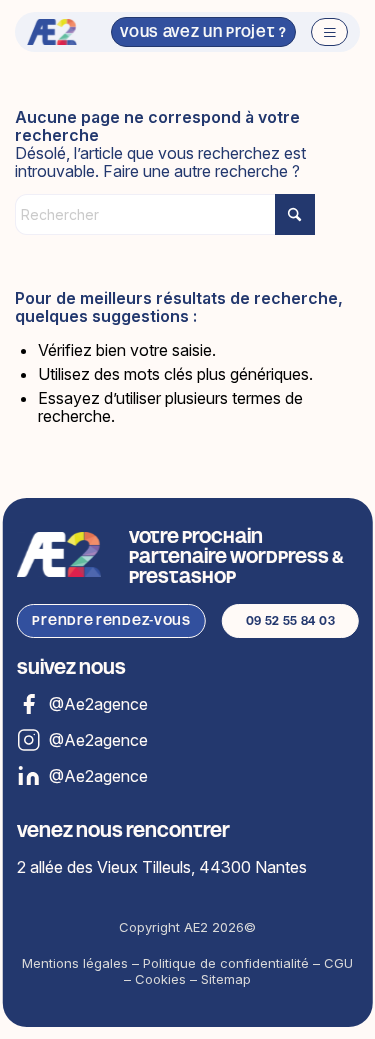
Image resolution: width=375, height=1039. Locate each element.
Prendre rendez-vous (111, 620)
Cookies (160, 979)
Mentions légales (75, 963)
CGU (338, 963)
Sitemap (226, 979)
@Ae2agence (98, 776)
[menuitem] (319, 32)
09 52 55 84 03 (291, 620)
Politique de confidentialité (226, 963)
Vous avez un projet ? (203, 32)
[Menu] (319, 32)
